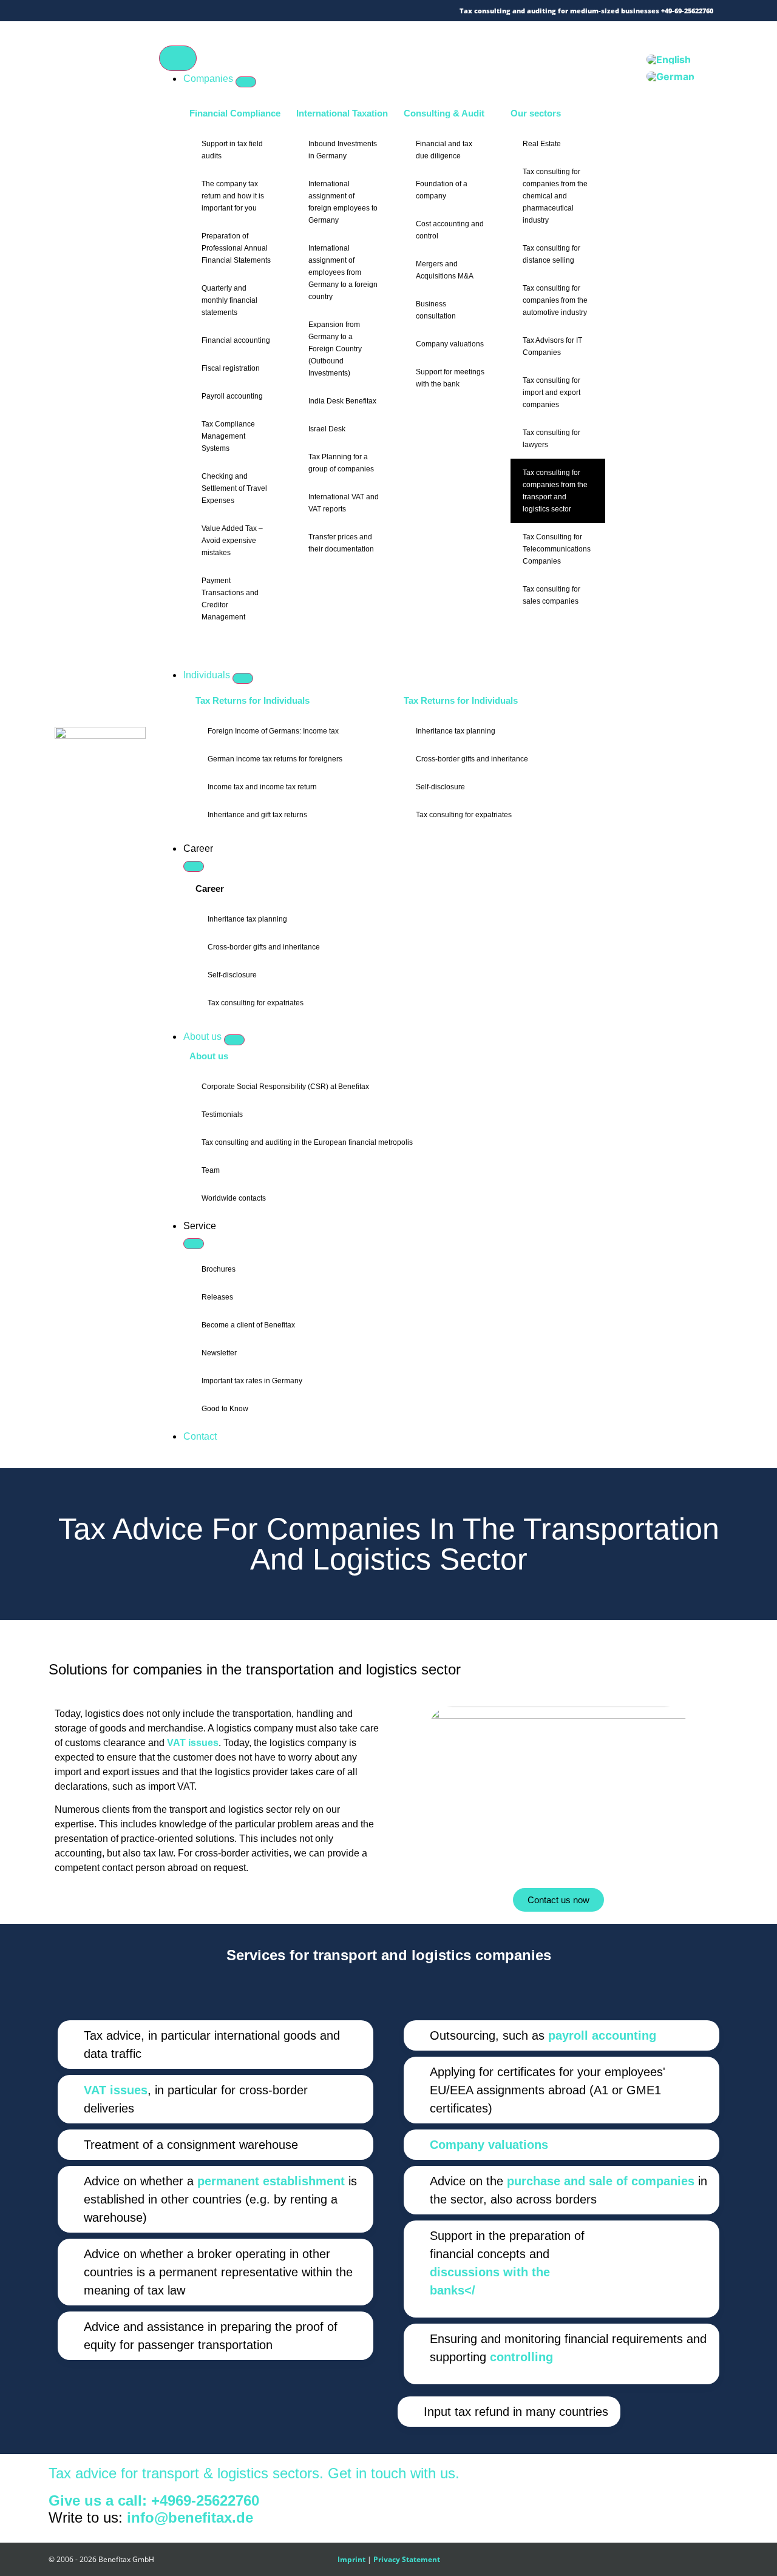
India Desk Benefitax (342, 401)
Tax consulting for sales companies (551, 595)
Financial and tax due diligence (444, 150)
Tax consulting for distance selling (551, 254)
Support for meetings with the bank (450, 378)
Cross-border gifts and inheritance (472, 759)
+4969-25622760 (205, 2500)
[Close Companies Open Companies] (246, 82)
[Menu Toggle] (178, 58)
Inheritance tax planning (456, 731)
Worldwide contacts (234, 1198)
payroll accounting (602, 2035)
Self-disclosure (440, 787)
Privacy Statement (407, 2559)
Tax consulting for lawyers (551, 439)
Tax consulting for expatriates (464, 815)
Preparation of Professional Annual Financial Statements (236, 248)
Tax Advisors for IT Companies (552, 346)
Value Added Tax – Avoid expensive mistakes (232, 541)
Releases (217, 1297)
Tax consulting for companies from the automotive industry (555, 300)
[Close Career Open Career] (194, 866)
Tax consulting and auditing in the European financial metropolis (307, 1142)
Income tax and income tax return (262, 787)
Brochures (219, 1269)
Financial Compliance (235, 113)
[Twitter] (99, 11)
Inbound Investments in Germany (343, 150)
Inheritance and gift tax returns (257, 815)
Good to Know (225, 1409)
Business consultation (436, 310)
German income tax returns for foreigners (275, 759)
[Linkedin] (151, 11)
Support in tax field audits (232, 150)
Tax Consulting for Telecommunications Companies (557, 549)
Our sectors (536, 113)
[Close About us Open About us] (234, 1040)
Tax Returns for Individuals (253, 700)
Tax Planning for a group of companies (341, 463)
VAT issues (193, 1743)
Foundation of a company (442, 190)
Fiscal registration (231, 368)
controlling (521, 2357)
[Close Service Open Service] (194, 1244)
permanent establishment (271, 2181)
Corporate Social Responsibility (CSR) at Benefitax (285, 1087)
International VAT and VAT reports (344, 503)
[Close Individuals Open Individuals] (243, 678)
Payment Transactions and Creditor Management (230, 599)
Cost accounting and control (450, 230)
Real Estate (542, 144)
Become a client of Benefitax (248, 1325)
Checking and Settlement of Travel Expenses (234, 488)
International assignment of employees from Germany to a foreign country (343, 272)
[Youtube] (169, 11)
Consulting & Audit (444, 113)
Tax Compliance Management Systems (228, 436)
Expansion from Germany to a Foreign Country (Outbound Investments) (335, 349)
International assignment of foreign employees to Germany (343, 202)
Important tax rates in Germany (252, 1381)
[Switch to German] (670, 77)
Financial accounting (236, 340)
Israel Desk (327, 429)
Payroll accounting (232, 396)
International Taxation (342, 113)
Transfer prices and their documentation (341, 543)
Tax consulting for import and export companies (551, 393)
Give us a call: (100, 2500)
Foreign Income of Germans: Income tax (273, 731)
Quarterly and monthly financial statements (229, 300)
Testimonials (222, 1114)
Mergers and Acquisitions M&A (445, 270)
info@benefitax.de (190, 2517)
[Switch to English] (669, 59)
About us (209, 1056)
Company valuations (450, 344)
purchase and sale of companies (601, 2181)
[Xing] (134, 11)
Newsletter (219, 1353)
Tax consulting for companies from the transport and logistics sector (555, 491)
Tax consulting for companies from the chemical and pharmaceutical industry (555, 196)
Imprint (351, 2559)
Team (211, 1170)
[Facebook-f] (116, 11)
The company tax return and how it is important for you (233, 196)
